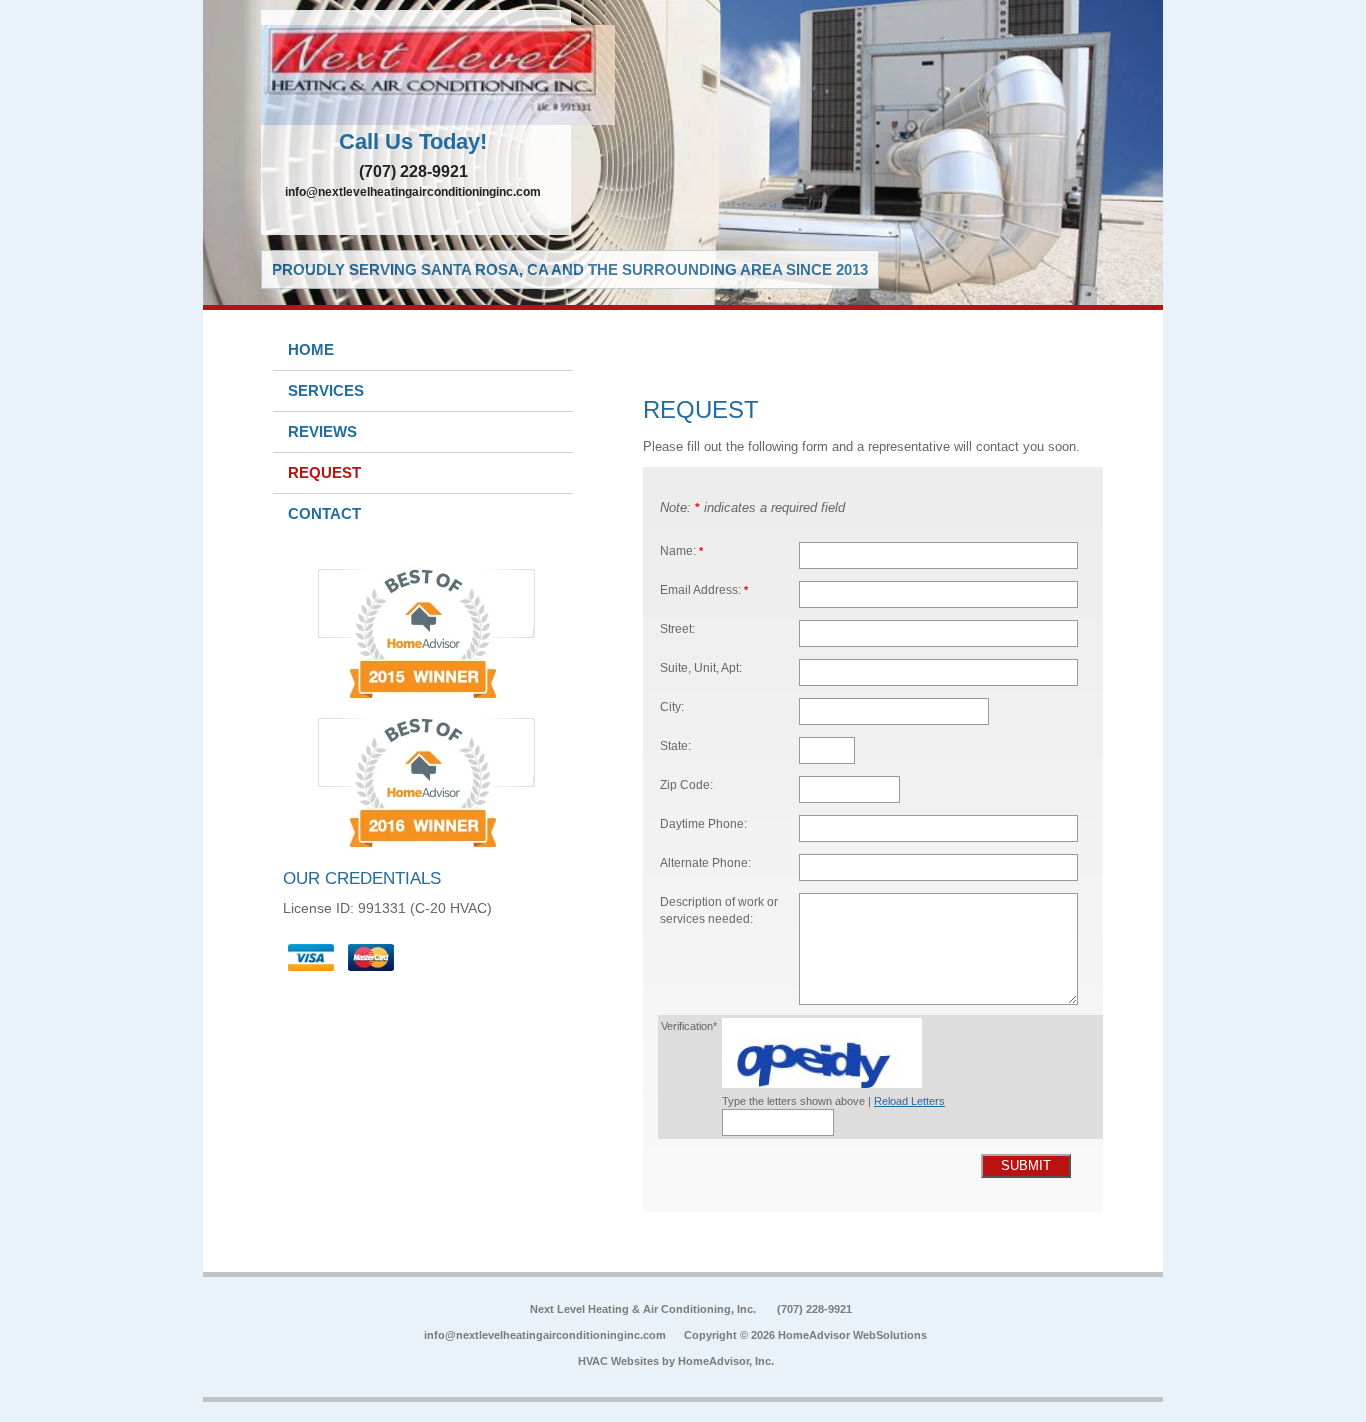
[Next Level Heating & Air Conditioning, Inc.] (416, 75)
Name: (681, 550)
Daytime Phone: (703, 823)
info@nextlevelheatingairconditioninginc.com (413, 192)
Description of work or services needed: (719, 910)
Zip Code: (686, 784)
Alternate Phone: (705, 862)
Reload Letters (909, 1101)
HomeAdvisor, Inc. (726, 1361)
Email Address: (704, 589)
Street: (677, 628)
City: (672, 706)
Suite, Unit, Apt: (701, 667)
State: (675, 745)
